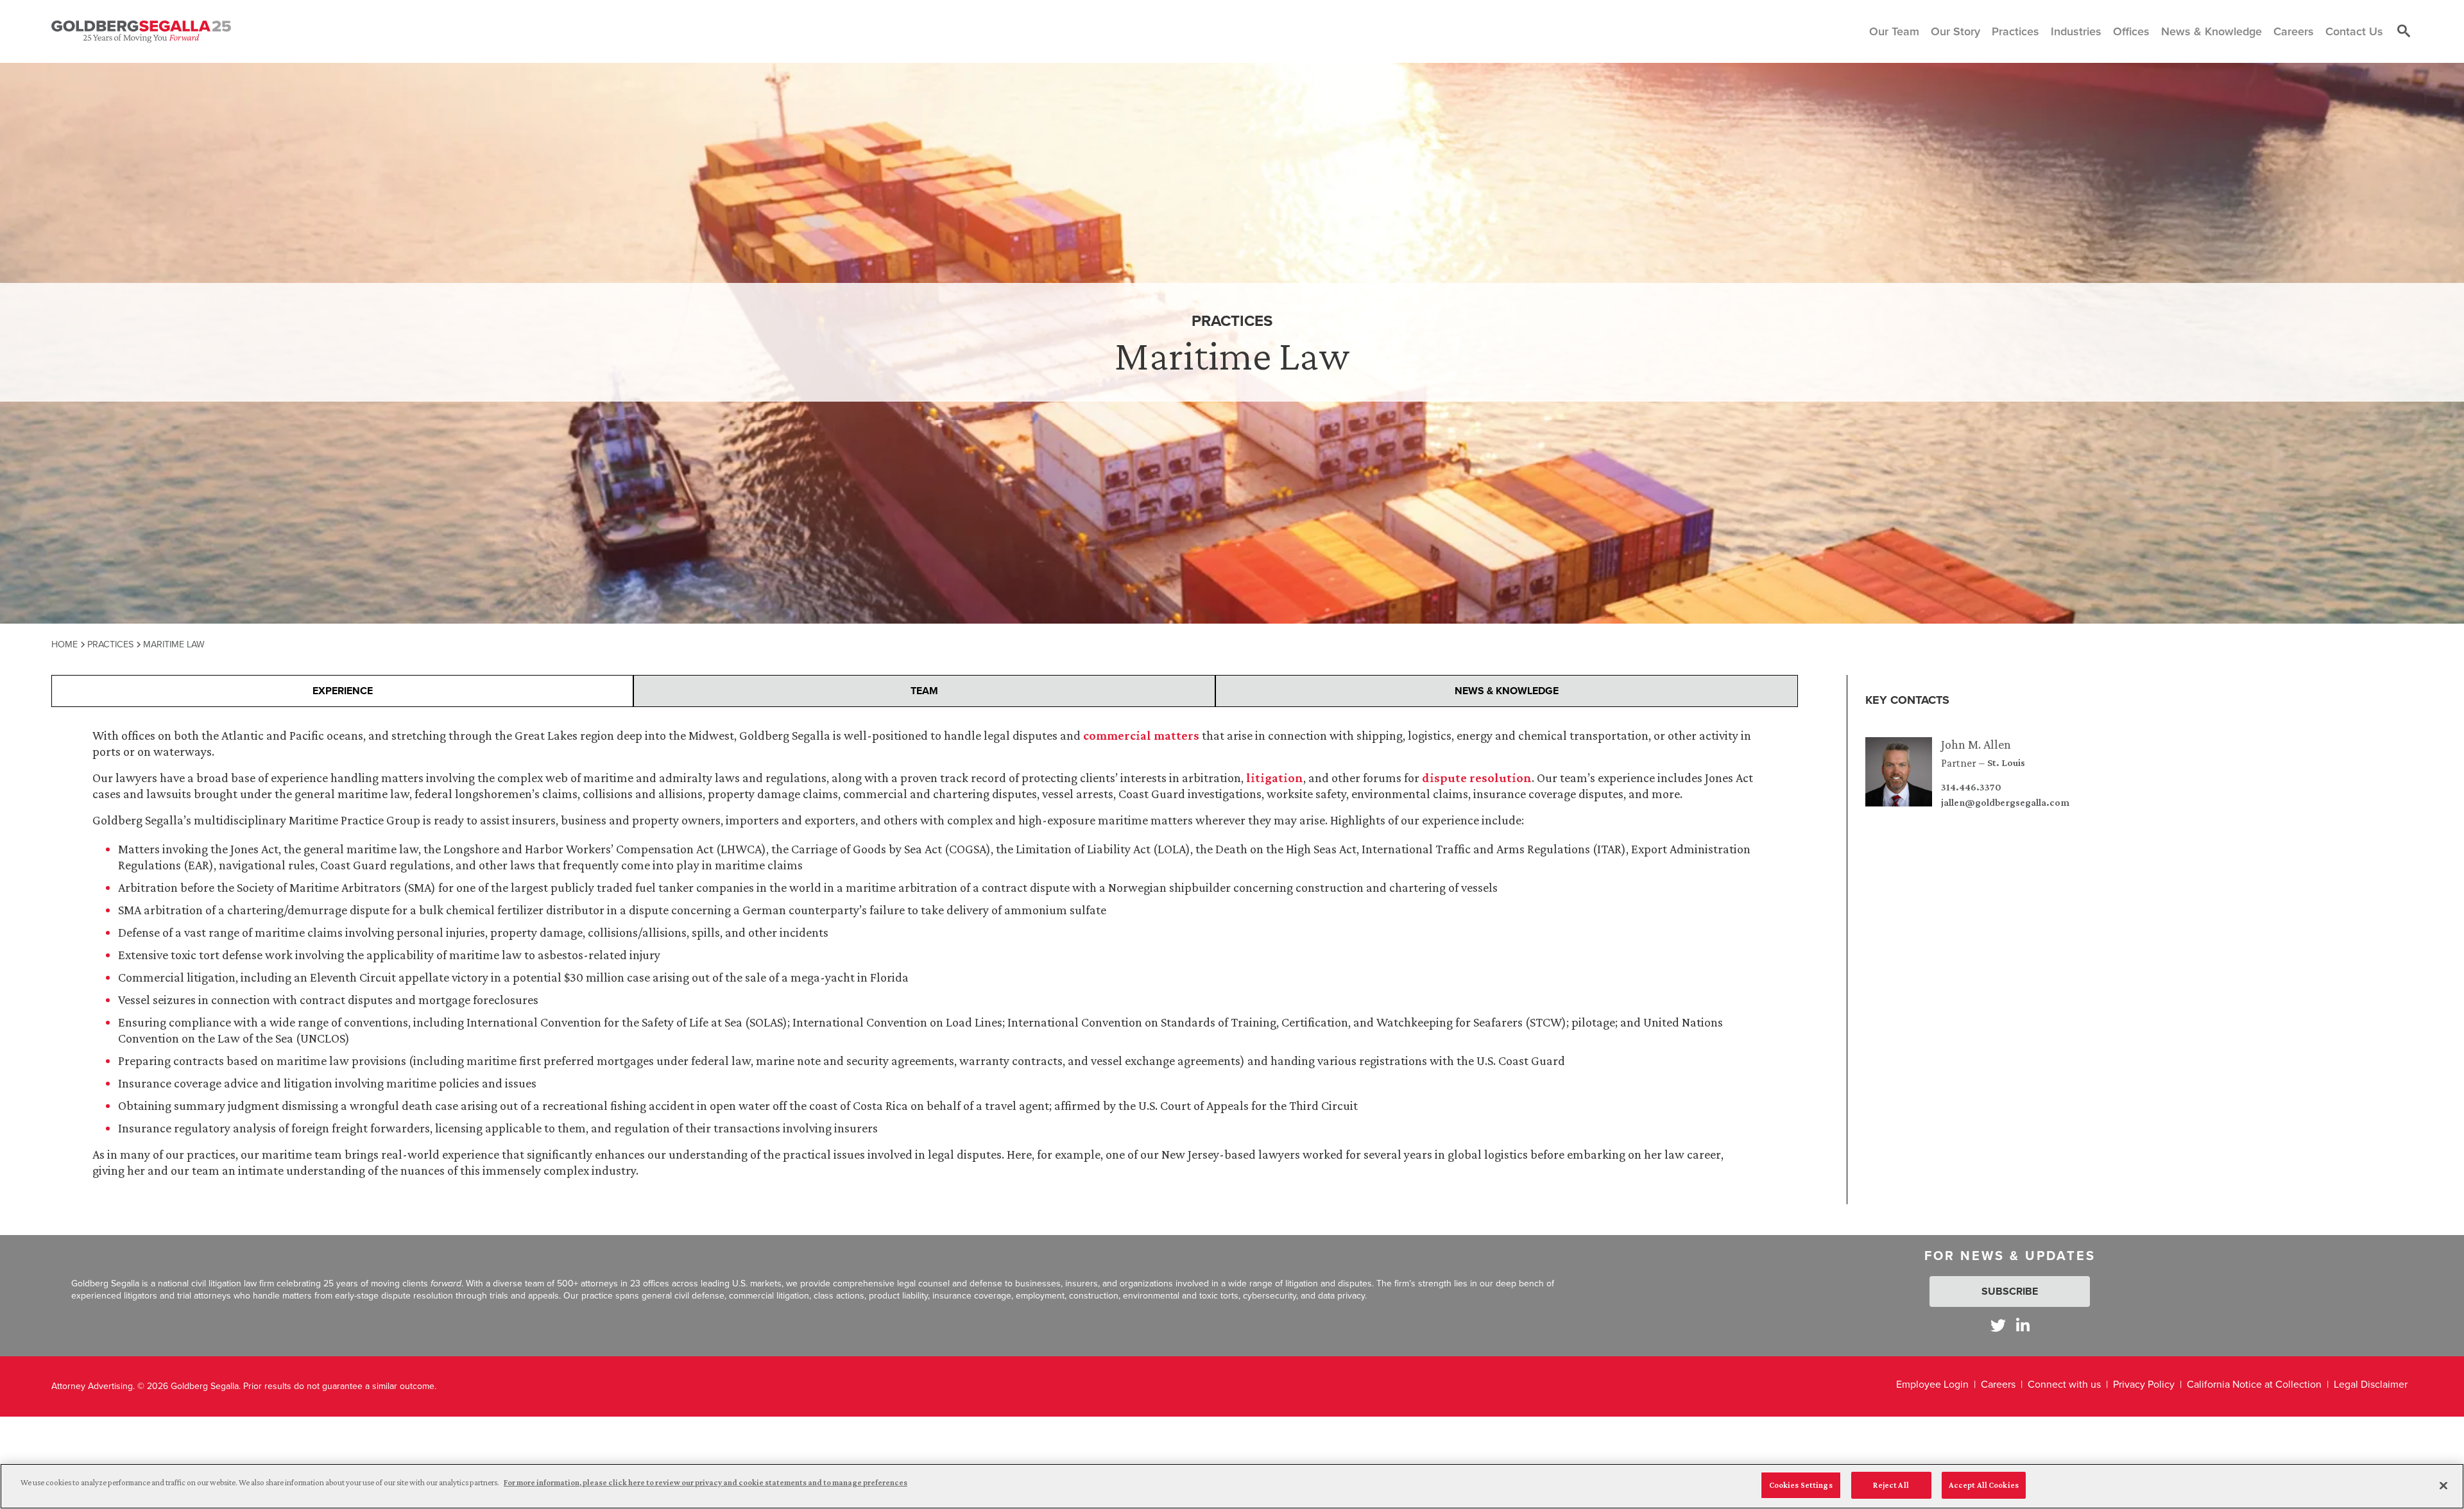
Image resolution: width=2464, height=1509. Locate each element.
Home (64, 644)
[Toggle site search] (2404, 31)
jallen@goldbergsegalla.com (2005, 803)
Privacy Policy (2144, 1384)
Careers (1998, 1384)
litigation (1275, 778)
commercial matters (1141, 735)
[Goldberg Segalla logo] (141, 31)
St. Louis (2006, 763)
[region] (1232, 1486)
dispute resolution (1477, 778)
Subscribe (2010, 1291)
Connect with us (2064, 1384)
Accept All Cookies (1984, 1485)
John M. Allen (1976, 744)
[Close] (2443, 1485)
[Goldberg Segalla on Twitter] (1998, 1325)
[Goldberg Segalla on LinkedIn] (2023, 1325)
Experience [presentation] (343, 691)
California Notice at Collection (2254, 1384)
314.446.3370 (1971, 787)
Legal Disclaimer (2371, 1384)
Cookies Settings (1801, 1485)
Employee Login (1932, 1384)
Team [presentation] (924, 691)
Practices (110, 644)
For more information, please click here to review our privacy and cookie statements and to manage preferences (706, 1482)
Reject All (1891, 1485)
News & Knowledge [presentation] (1507, 691)
